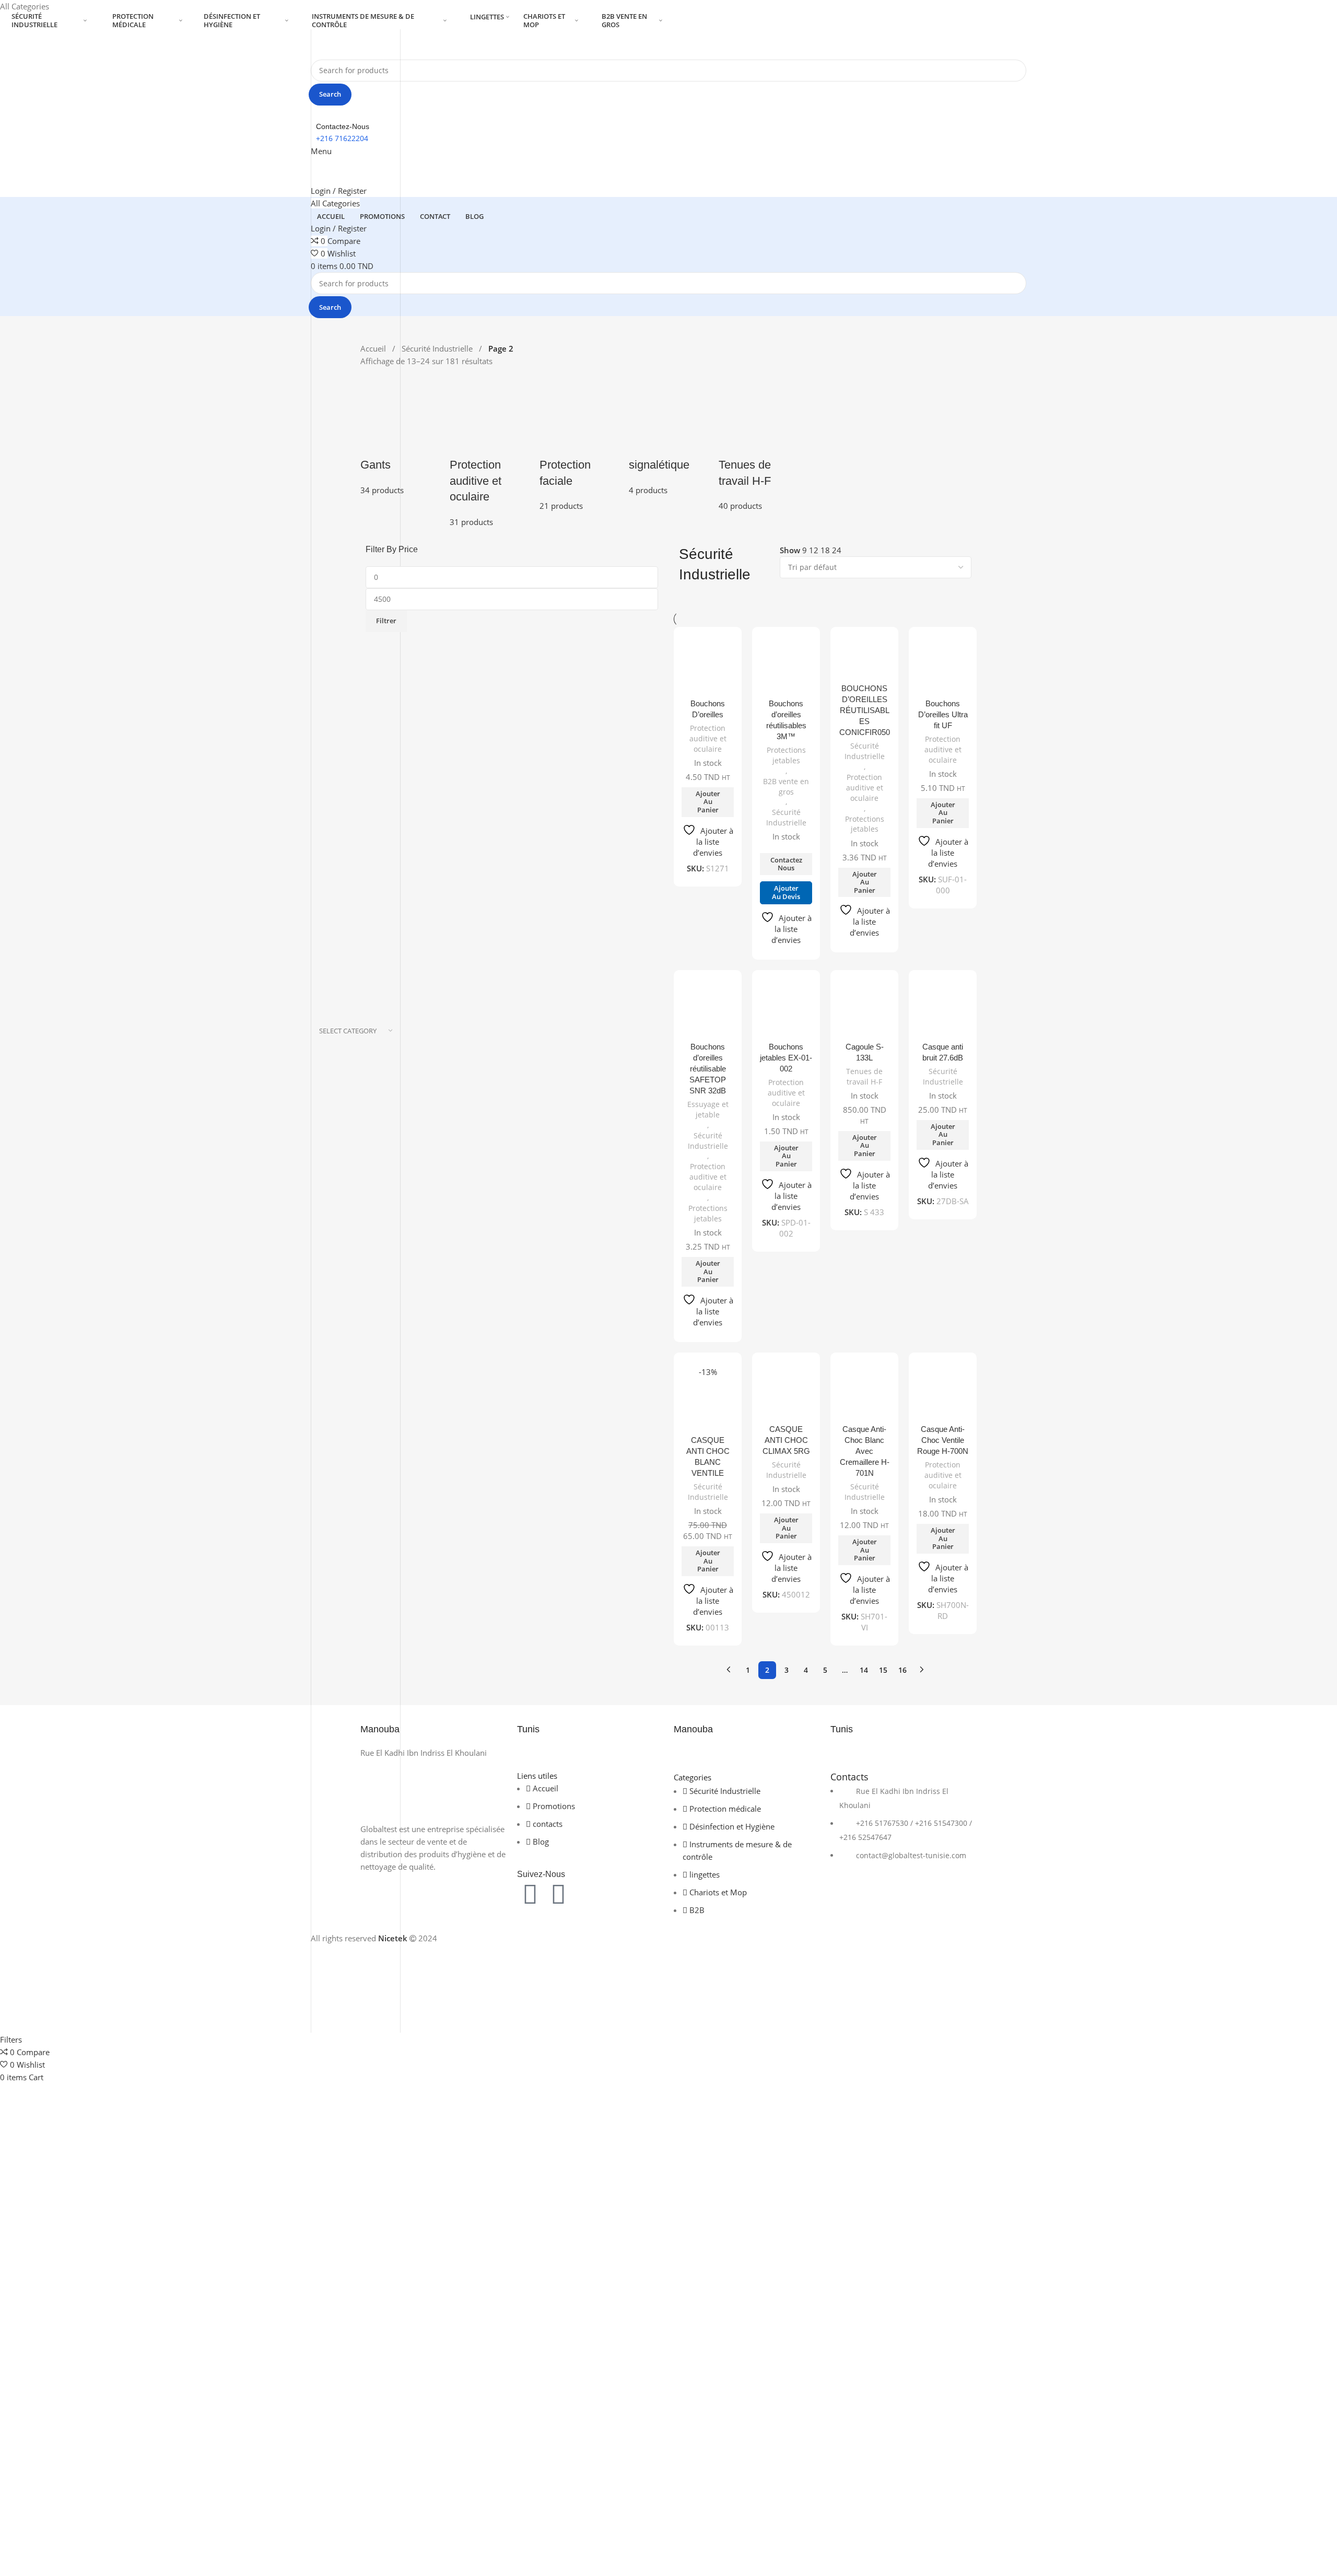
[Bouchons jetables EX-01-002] (786, 1010)
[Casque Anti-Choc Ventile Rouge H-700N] (943, 1393)
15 (883, 1670)
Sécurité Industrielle (438, 348)
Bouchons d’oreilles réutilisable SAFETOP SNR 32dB (708, 1069)
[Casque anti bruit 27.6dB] (943, 1010)
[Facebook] (530, 1894)
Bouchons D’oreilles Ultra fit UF (943, 714)
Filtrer (386, 621)
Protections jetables (786, 755)
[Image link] (433, 1790)
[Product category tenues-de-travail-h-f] (758, 445)
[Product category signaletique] (668, 437)
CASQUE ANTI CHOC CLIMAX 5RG (786, 1440)
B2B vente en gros (786, 786)
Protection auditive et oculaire (708, 738)
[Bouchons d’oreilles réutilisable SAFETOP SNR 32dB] (708, 1010)
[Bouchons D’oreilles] (708, 667)
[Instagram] (558, 1894)
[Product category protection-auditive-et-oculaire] (489, 453)
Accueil (374, 348)
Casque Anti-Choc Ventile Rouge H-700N (943, 1440)
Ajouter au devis (786, 892)
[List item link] (904, 1829)
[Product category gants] (400, 437)
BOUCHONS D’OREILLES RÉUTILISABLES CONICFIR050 (865, 710)
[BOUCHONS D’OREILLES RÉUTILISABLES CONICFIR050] (864, 660)
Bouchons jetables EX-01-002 (786, 1058)
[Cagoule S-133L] (864, 1010)
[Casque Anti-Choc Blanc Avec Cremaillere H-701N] (864, 1393)
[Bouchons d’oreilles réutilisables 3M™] (786, 667)
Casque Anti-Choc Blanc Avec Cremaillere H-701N (865, 1451)
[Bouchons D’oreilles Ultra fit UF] (943, 667)
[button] (708, 802)
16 (902, 1670)
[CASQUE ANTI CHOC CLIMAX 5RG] (786, 1393)
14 (864, 1670)
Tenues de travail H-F (864, 1076)
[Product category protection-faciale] (579, 445)
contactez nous (786, 864)
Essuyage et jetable (708, 1109)
